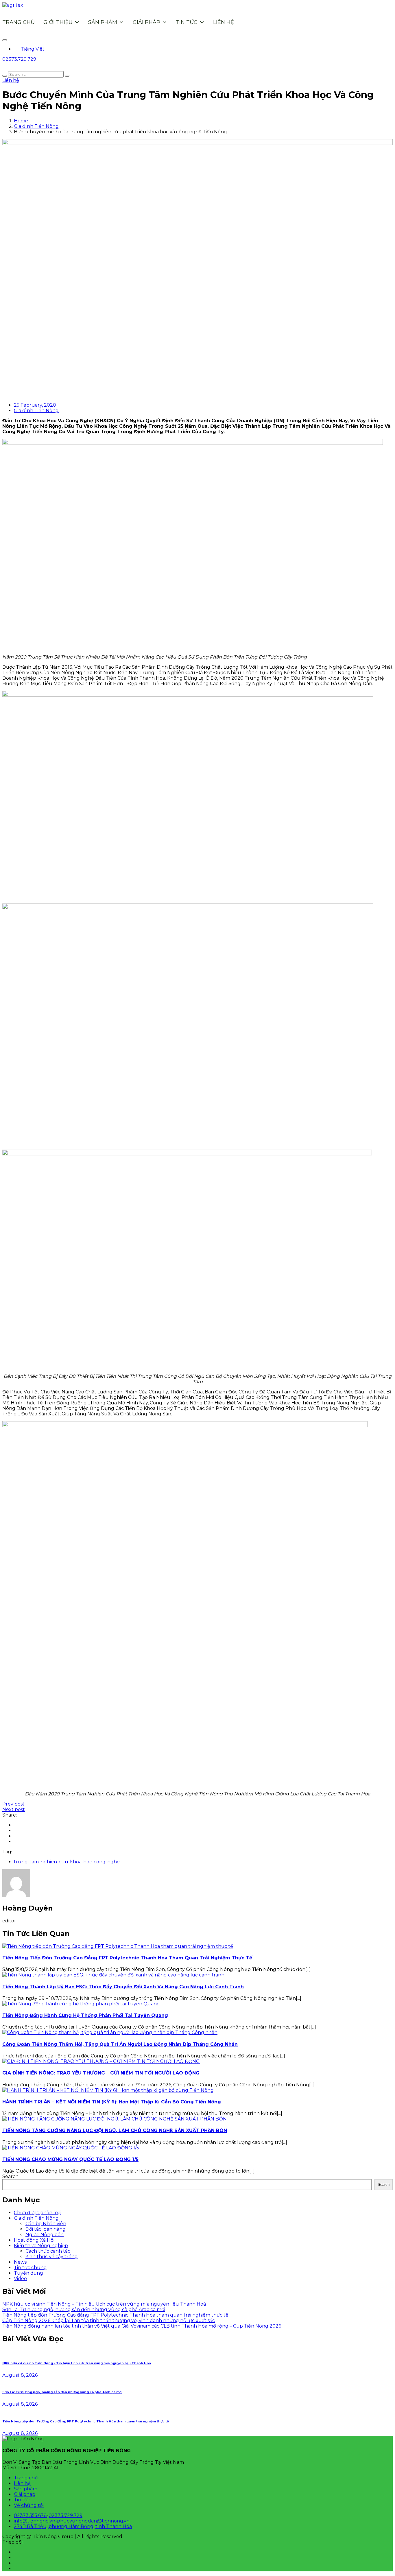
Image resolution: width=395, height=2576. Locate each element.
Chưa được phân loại (38, 2213)
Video (20, 2279)
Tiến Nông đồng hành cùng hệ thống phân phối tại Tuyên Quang (85, 2015)
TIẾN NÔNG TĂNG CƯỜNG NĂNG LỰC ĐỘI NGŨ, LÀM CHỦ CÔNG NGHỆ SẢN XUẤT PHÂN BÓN (115, 2130)
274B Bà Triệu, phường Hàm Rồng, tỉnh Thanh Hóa (73, 2526)
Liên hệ (224, 22)
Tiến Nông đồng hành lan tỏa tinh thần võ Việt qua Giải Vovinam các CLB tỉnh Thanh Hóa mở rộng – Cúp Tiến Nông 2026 (142, 2326)
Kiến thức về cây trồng (52, 2257)
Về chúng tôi (29, 2505)
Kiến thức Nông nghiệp (41, 2246)
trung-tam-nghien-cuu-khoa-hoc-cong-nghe (67, 1862)
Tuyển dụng (28, 2273)
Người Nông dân (45, 2235)
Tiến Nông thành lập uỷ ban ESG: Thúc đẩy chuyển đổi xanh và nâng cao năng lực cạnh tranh (123, 1987)
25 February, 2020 (35, 405)
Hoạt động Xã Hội (34, 2240)
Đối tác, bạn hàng (46, 2229)
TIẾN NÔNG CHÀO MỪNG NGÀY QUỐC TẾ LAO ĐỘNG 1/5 (70, 2159)
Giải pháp (146, 22)
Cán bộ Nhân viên (46, 2224)
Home (21, 121)
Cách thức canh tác (48, 2251)
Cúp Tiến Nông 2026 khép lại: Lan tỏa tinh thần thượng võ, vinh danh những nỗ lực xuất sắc (109, 2320)
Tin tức (187, 22)
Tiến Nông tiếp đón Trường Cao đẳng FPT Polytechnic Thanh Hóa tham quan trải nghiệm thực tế (127, 1958)
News (20, 2262)
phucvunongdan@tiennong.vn (93, 2521)
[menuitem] (29, 49)
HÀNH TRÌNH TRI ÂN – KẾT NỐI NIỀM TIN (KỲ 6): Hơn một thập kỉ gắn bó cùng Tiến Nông (112, 2102)
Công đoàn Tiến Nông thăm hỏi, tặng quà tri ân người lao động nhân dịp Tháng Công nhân (120, 2044)
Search (10, 2176)
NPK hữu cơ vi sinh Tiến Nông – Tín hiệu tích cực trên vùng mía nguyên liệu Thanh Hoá (104, 2304)
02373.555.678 (30, 2515)
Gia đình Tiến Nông (36, 126)
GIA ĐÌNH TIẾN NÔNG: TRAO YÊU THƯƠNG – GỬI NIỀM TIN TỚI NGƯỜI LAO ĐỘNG (101, 2073)
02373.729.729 (65, 2515)
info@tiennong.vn (35, 2521)
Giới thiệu (58, 22)
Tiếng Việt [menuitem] (33, 49)
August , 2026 (20, 2375)
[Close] (5, 40)
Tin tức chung (30, 2268)
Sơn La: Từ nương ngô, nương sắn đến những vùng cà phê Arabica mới (84, 2309)
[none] (203, 49)
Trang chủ (19, 22)
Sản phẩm (103, 22)
